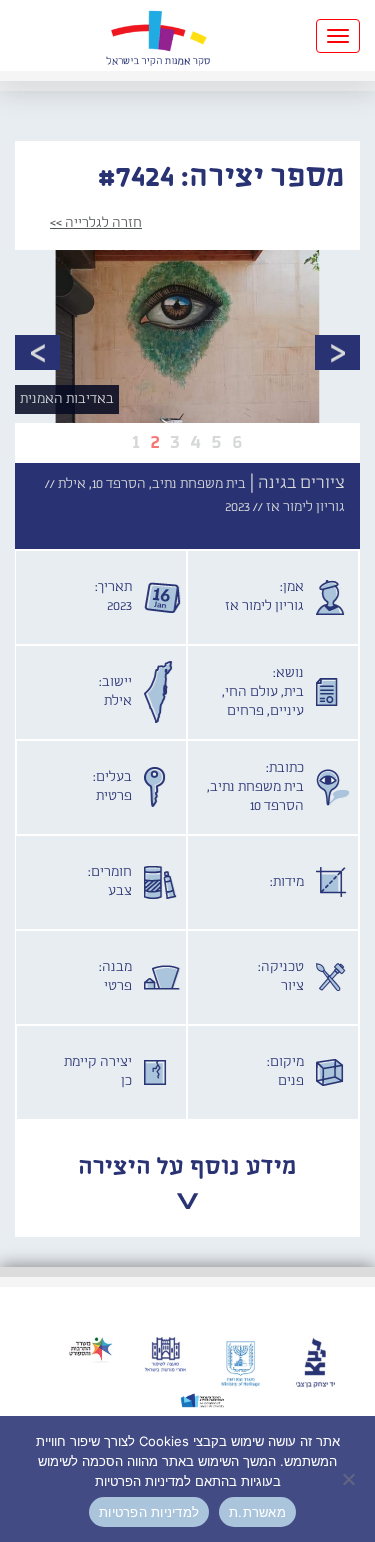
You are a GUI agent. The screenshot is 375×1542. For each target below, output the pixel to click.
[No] (350, 1479)
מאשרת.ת (257, 1512)
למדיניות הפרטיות (149, 1512)
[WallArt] (158, 35)
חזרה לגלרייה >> (96, 223)
